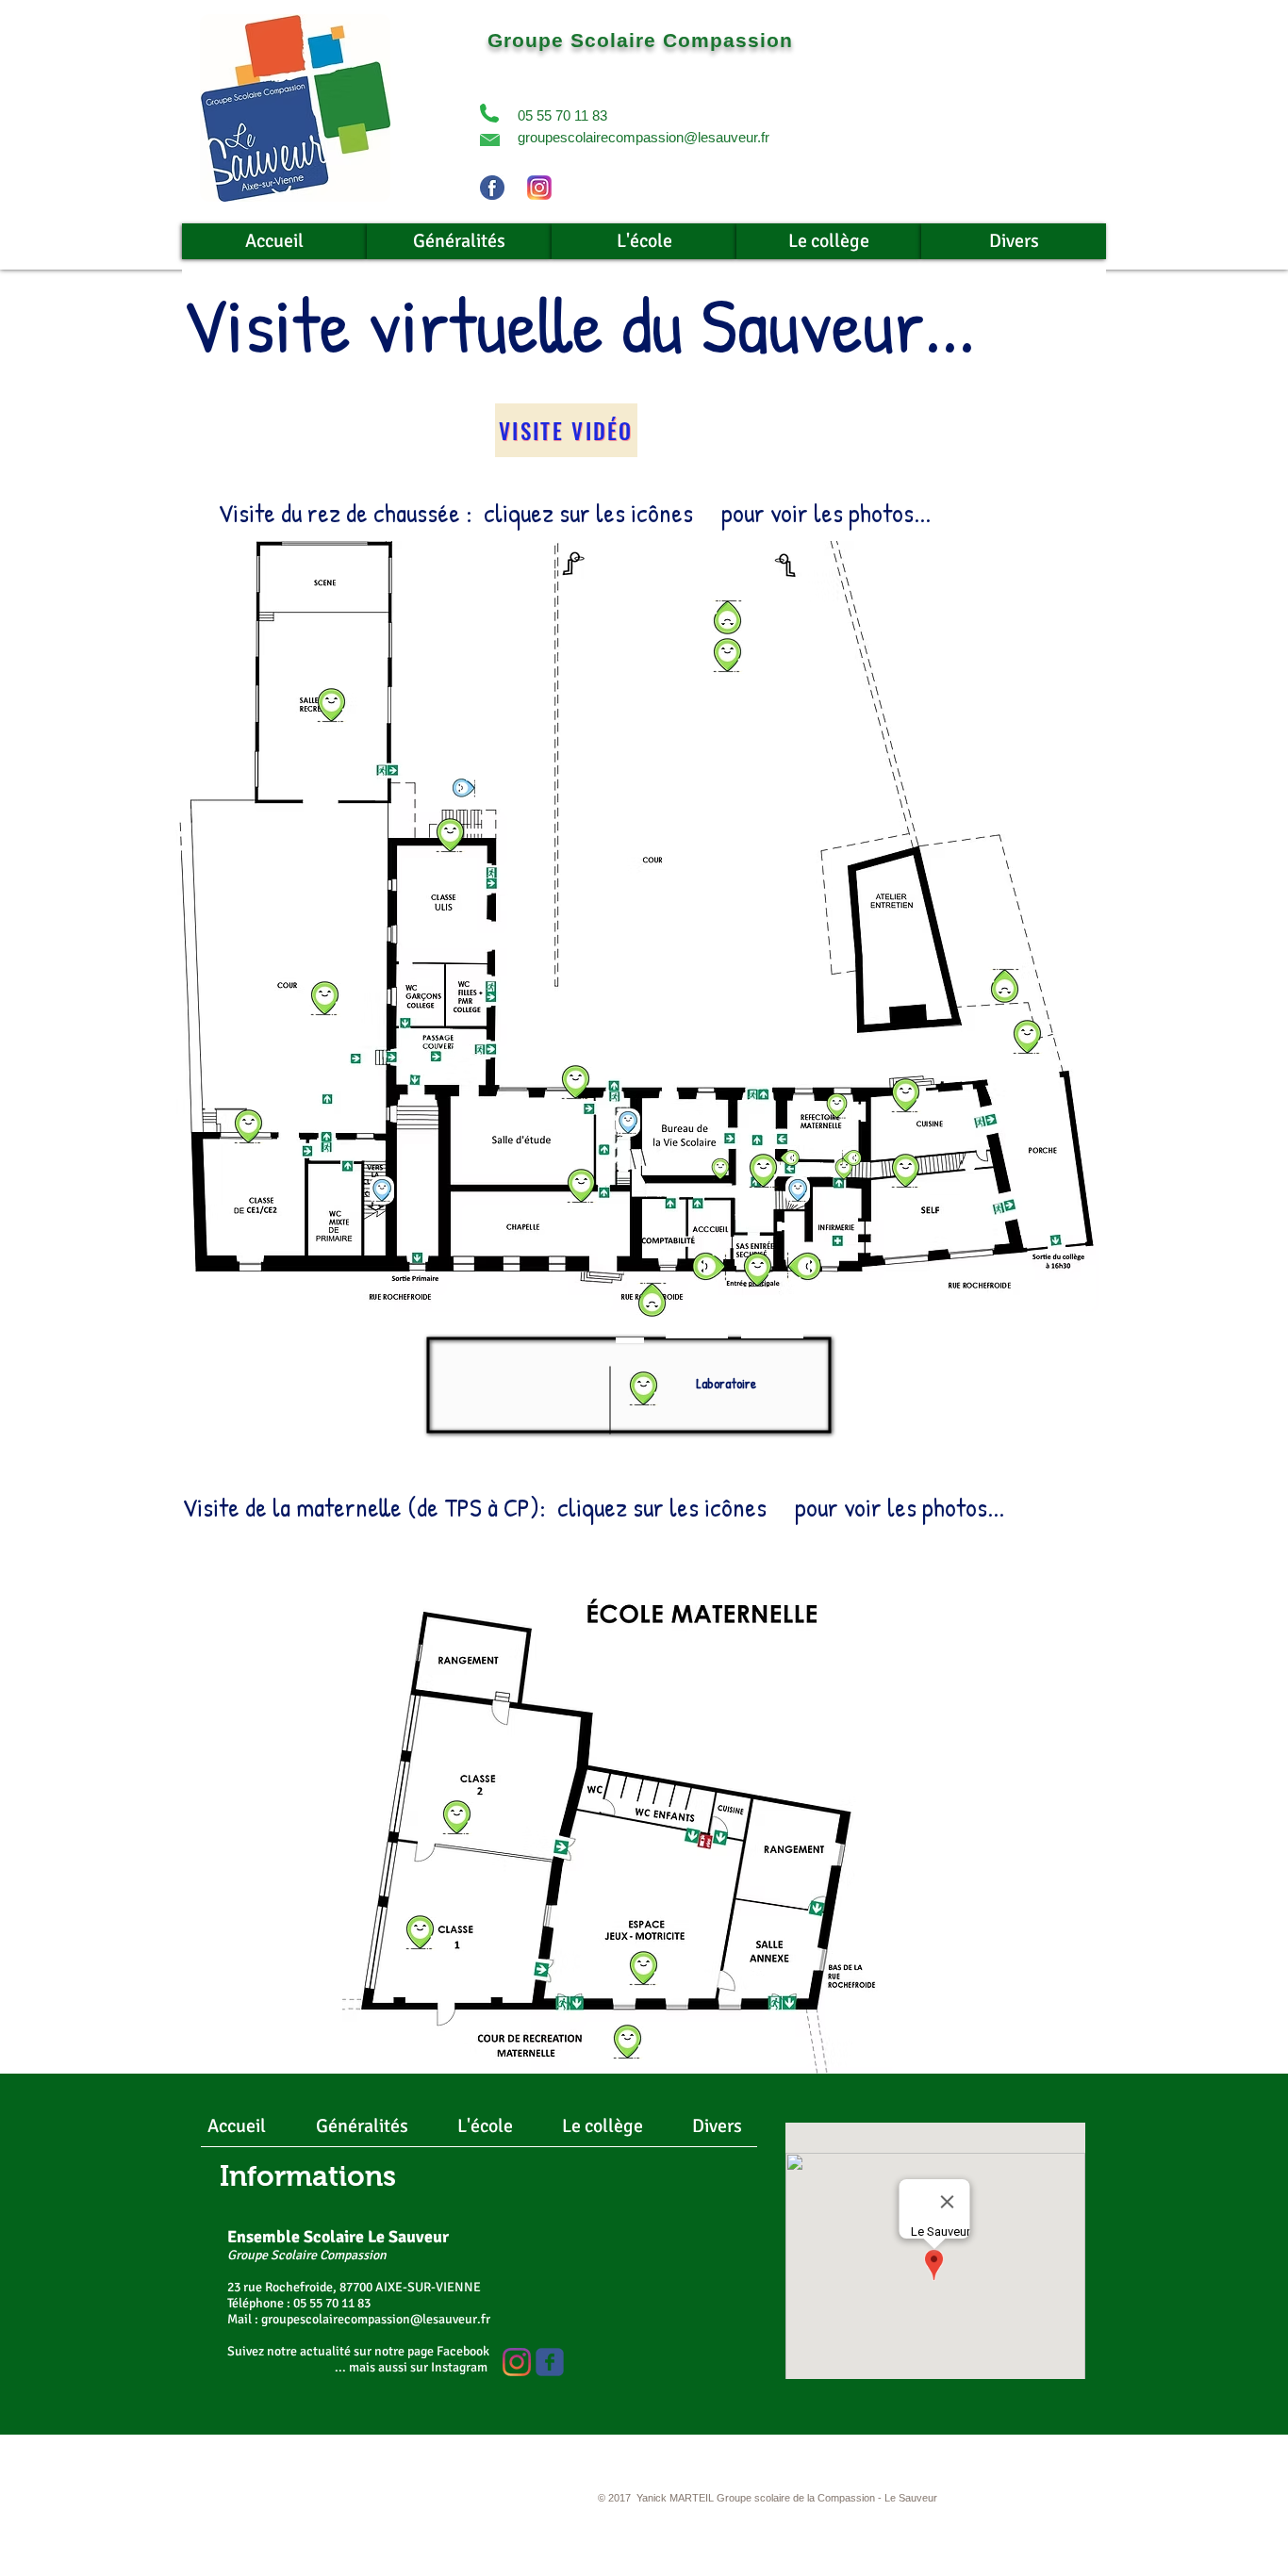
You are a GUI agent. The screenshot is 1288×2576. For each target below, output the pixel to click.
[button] (489, 113)
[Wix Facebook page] (550, 2362)
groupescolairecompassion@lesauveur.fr (644, 137)
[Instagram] (517, 2362)
